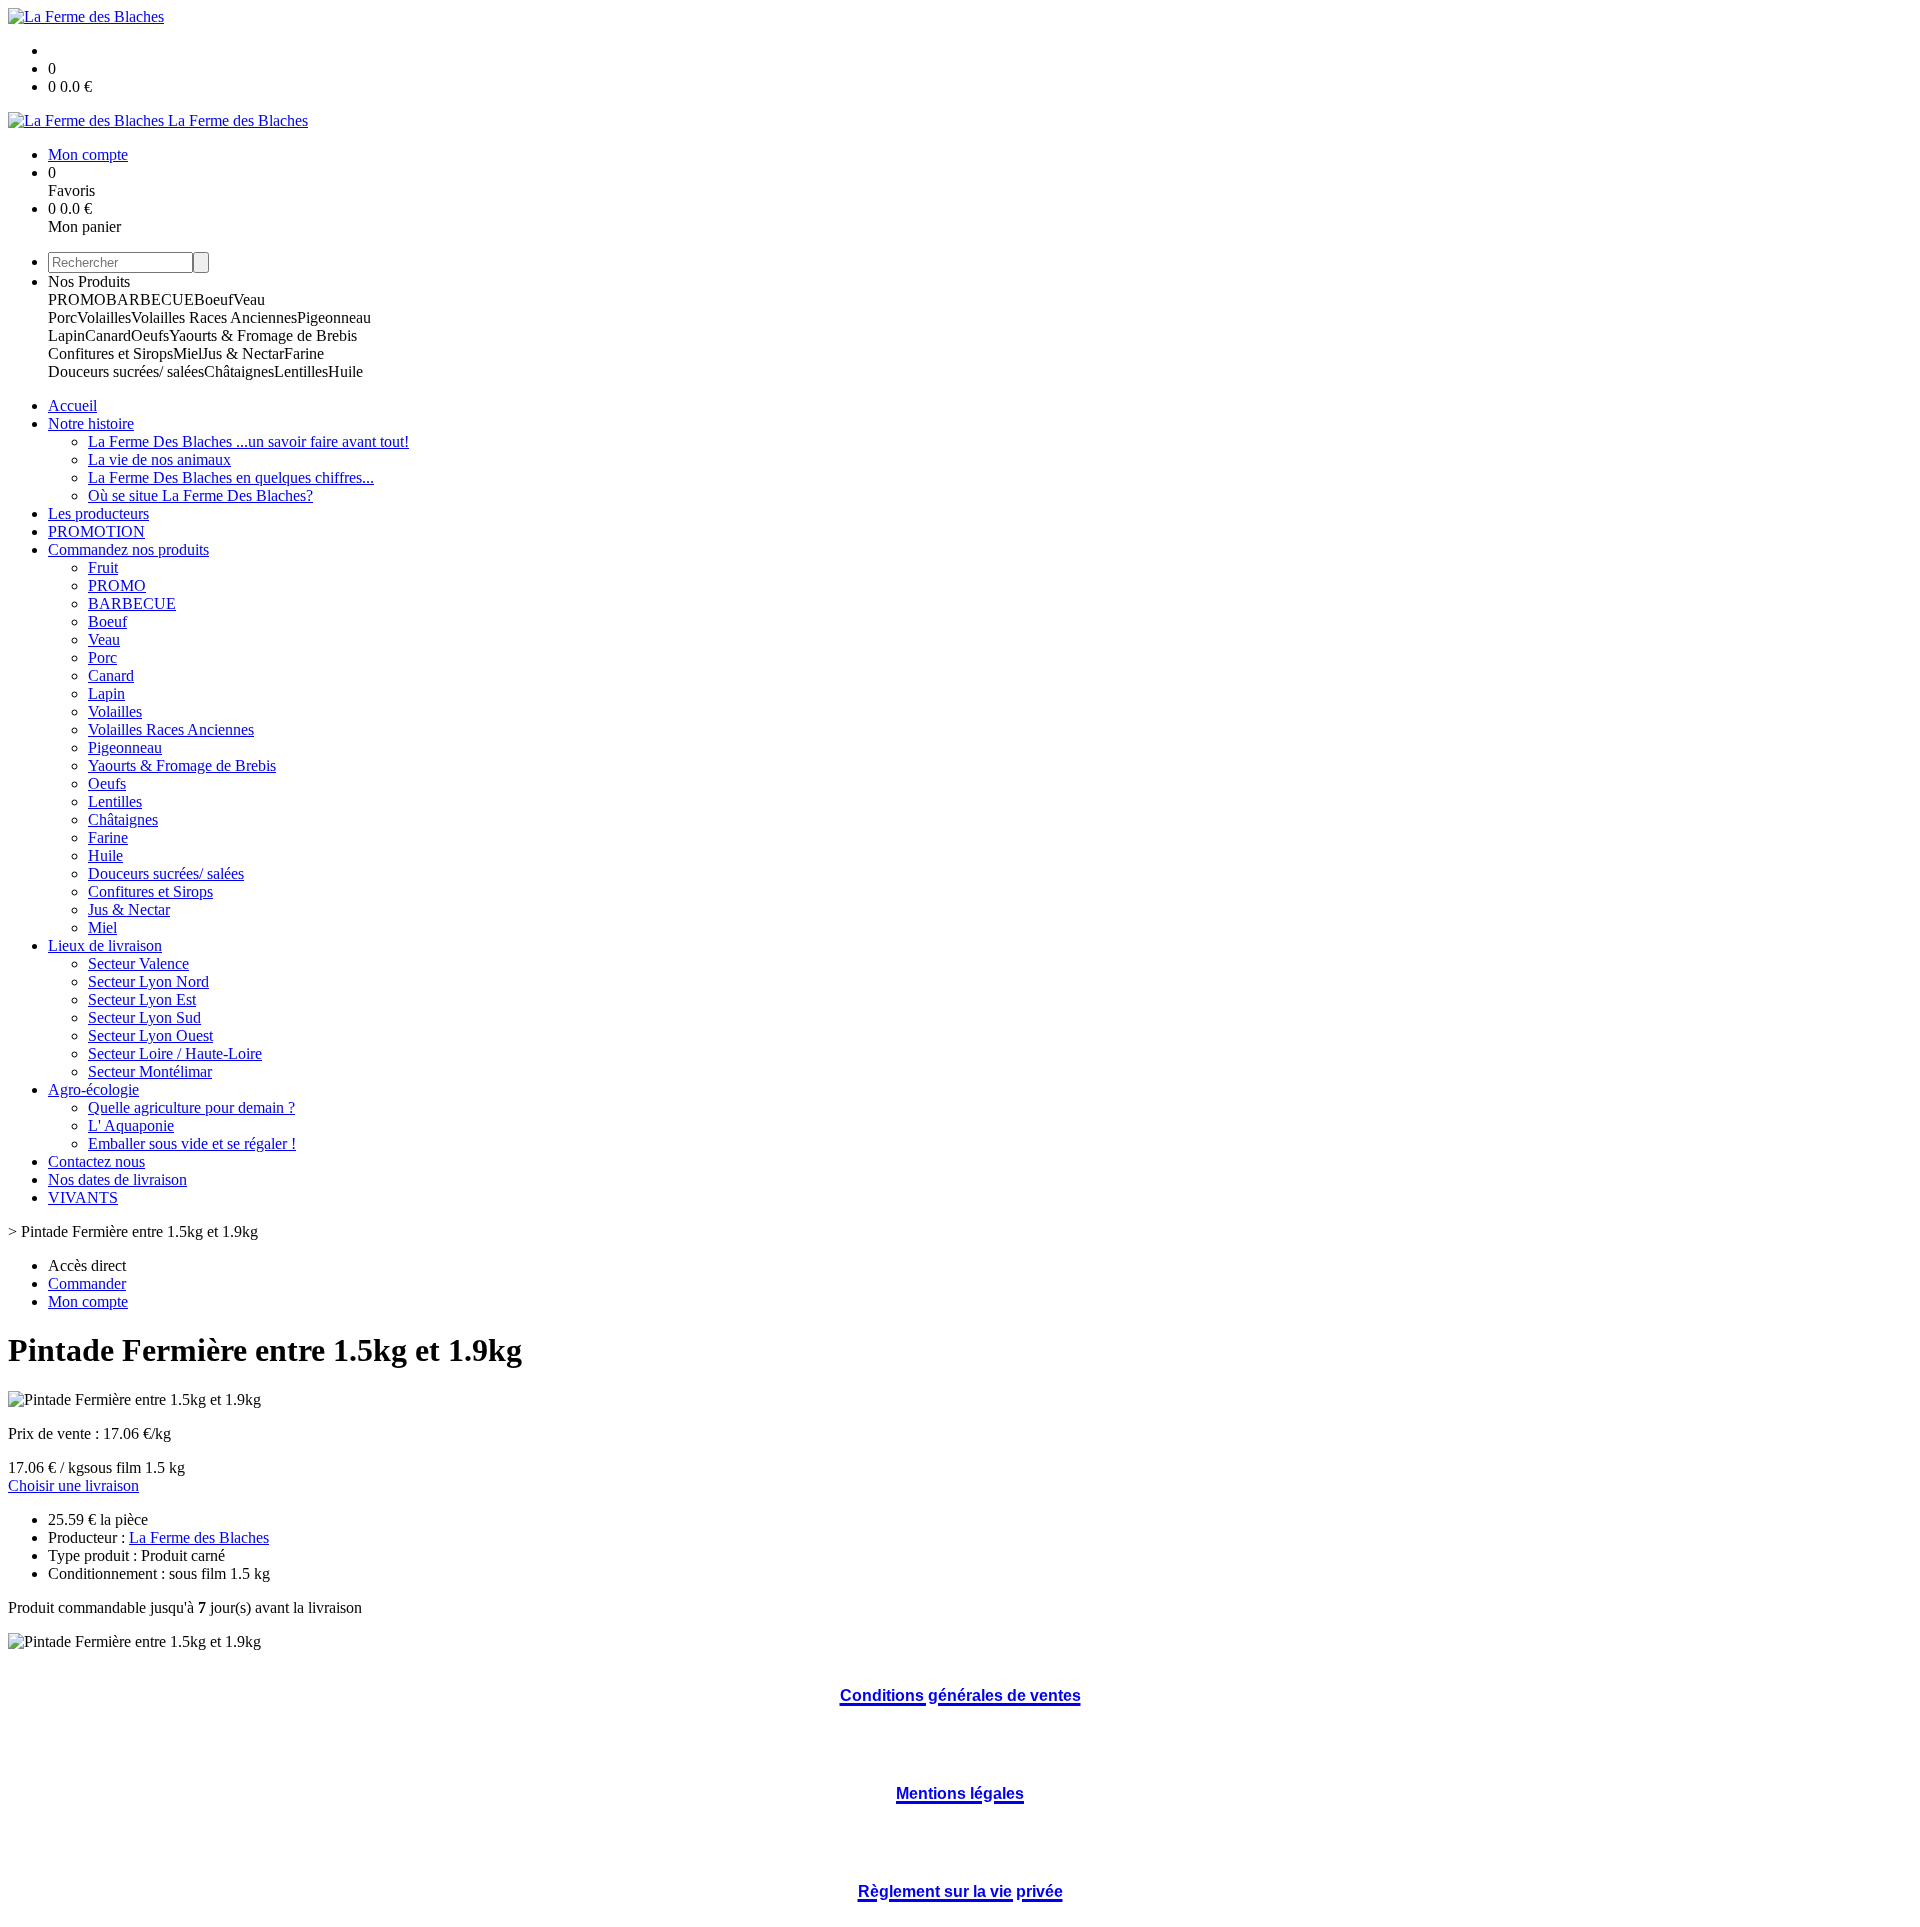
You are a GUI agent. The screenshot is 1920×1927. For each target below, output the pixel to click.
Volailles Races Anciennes (214, 317)
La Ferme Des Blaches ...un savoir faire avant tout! (248, 441)
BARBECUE (150, 299)
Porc (62, 317)
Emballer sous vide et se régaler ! (192, 1143)
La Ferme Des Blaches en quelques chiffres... (231, 477)
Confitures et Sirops (110, 353)
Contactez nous (96, 1161)
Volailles (104, 317)
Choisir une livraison (73, 1485)
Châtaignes (239, 371)
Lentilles (301, 371)
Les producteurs (98, 513)
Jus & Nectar (243, 353)
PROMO (77, 299)
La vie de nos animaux (159, 459)
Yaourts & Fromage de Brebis (263, 335)
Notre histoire (91, 423)
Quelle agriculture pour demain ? (191, 1107)
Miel (187, 353)
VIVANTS (83, 1197)
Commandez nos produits (128, 549)
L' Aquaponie (131, 1125)
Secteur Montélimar (150, 1071)
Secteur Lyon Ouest (150, 1035)
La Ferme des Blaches (199, 1537)
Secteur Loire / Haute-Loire (175, 1053)
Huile (345, 371)
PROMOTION (96, 531)
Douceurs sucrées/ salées (126, 371)
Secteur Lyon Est (142, 999)
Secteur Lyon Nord (148, 981)
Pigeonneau (334, 317)
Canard (108, 335)
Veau (249, 299)
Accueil (72, 405)
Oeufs (150, 335)
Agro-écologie (93, 1089)
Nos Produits (89, 281)
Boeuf (213, 299)
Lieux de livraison (105, 945)
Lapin (66, 335)
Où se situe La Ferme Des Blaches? (200, 495)
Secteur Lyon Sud (144, 1017)
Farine (304, 353)
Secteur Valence (138, 963)
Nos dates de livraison (117, 1179)
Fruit (103, 567)
